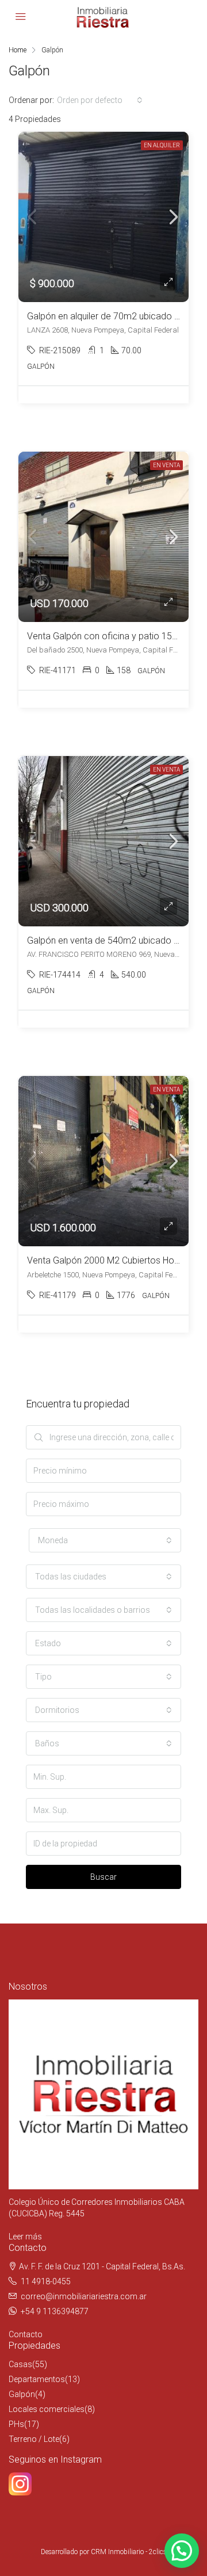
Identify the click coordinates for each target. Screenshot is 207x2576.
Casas (20, 2364)
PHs (16, 2424)
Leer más (25, 2237)
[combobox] (100, 100)
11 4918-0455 (46, 2281)
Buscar (103, 1877)
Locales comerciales (47, 2409)
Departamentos (37, 2379)
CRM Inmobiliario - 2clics (129, 2552)
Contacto (26, 2334)
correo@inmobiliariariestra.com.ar (84, 2296)
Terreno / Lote (34, 2439)
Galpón (22, 2394)
